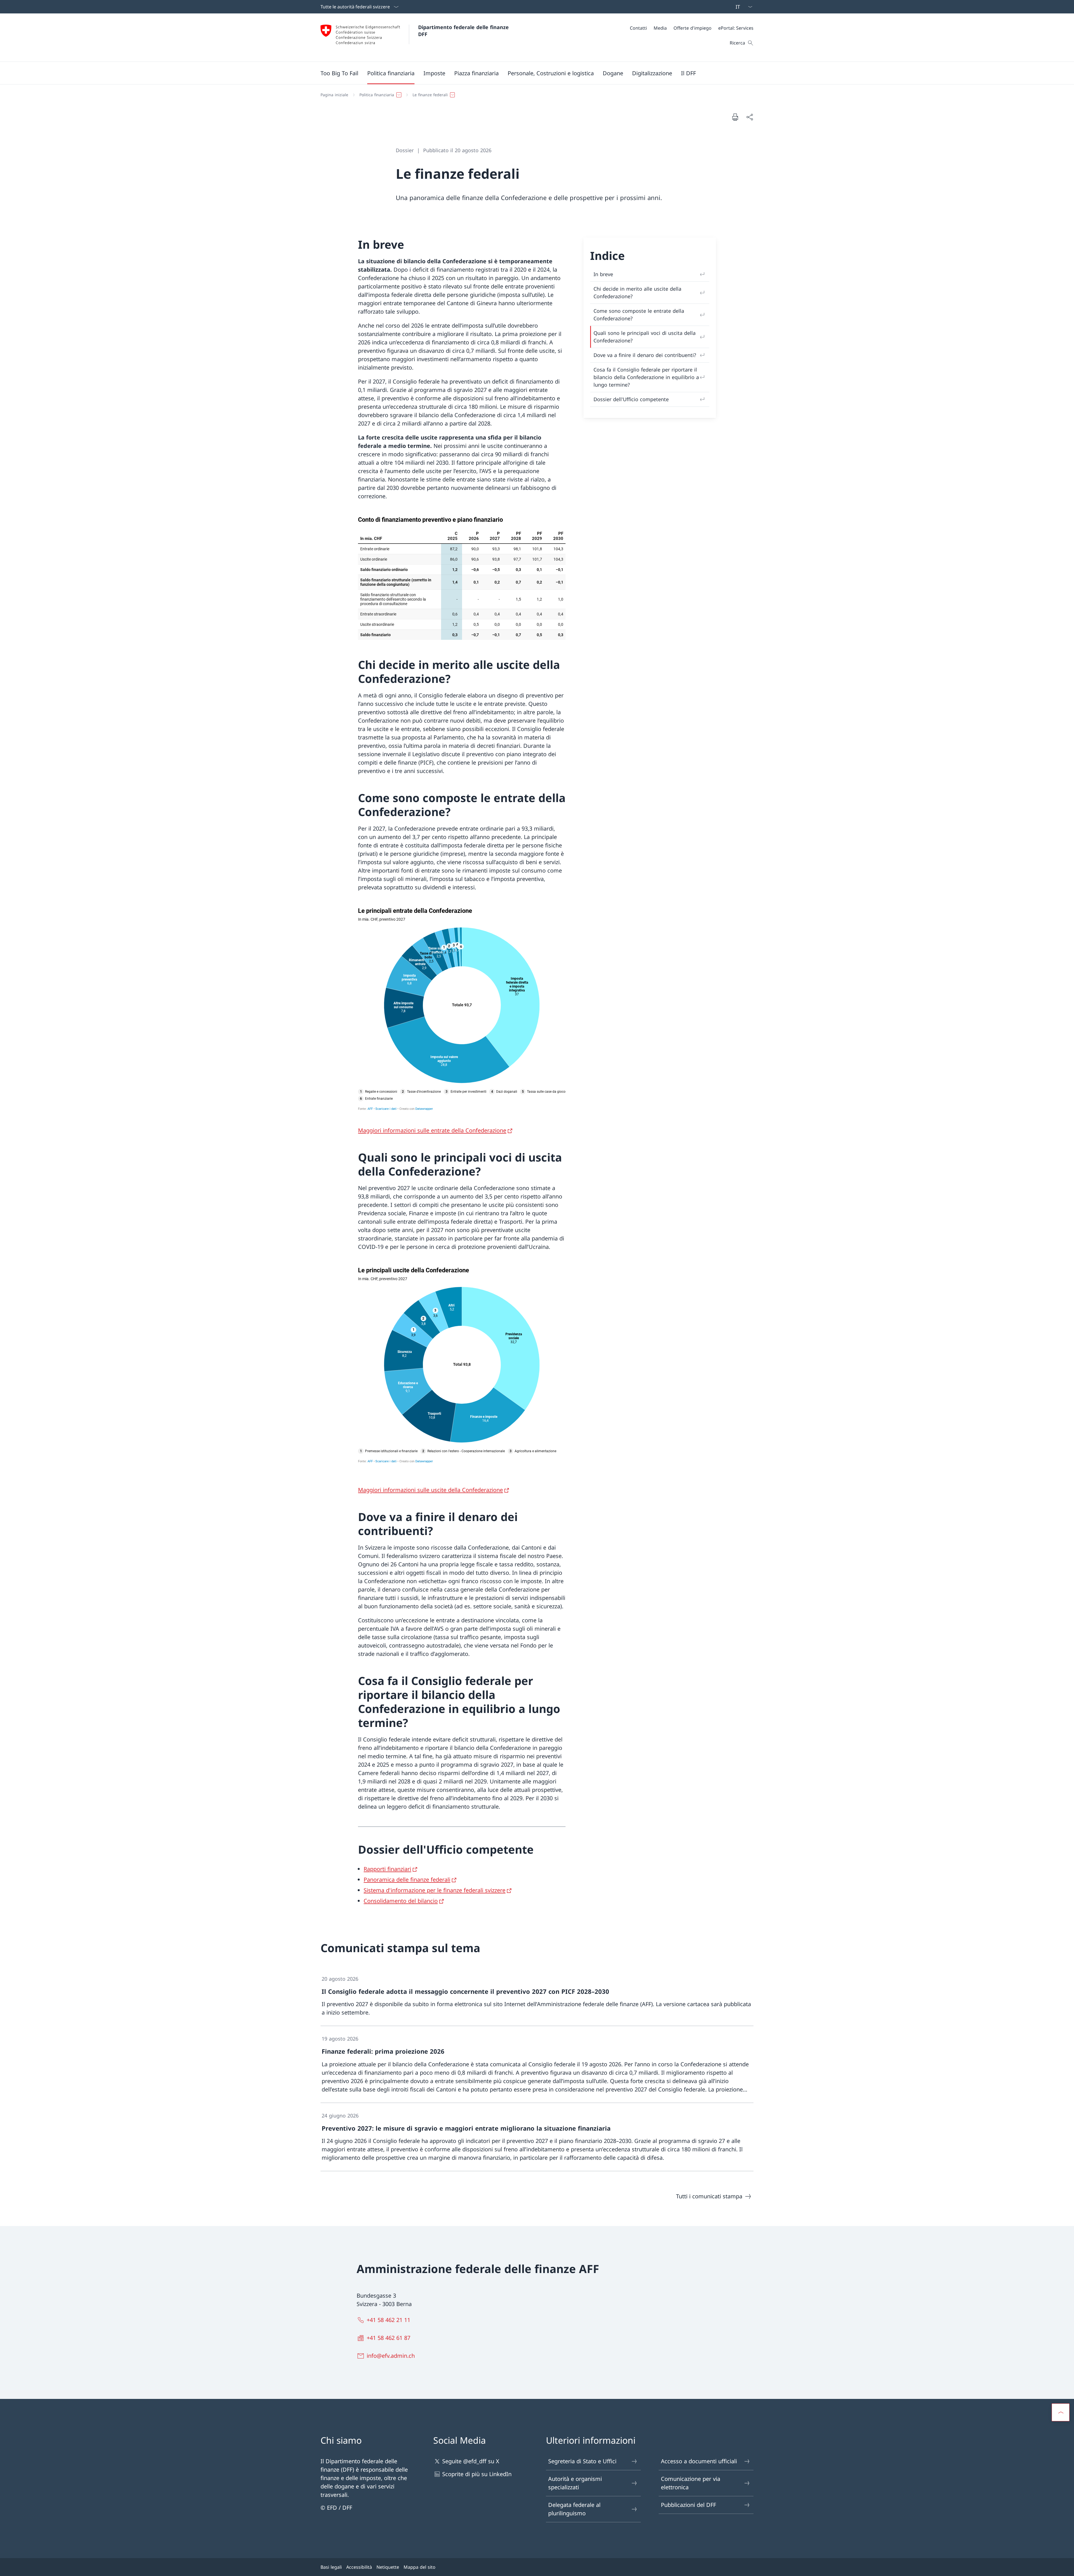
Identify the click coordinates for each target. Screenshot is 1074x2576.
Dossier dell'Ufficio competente (631, 399)
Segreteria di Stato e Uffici (582, 2461)
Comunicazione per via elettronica (691, 2483)
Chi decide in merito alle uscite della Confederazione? (637, 292)
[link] (537, 1996)
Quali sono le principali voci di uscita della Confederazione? (645, 337)
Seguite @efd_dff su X (471, 2461)
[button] (391, 73)
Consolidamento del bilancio (401, 1901)
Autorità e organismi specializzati (575, 2483)
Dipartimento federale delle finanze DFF (464, 31)
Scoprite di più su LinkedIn (477, 2474)
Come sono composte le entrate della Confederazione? (639, 315)
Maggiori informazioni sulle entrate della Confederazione (432, 1130)
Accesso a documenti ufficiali (699, 2461)
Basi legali (331, 2567)
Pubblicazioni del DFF (688, 2505)
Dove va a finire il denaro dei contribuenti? (645, 355)
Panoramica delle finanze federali (407, 1880)
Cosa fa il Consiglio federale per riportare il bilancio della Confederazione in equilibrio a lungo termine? (646, 377)
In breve (603, 274)
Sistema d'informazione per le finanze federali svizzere (434, 1890)
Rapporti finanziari (387, 1869)
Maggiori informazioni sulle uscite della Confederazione (430, 1490)
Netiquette (388, 2567)
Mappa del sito (420, 2567)
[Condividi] (750, 117)
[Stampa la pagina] (735, 117)
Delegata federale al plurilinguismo (574, 2509)
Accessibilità (359, 2567)
